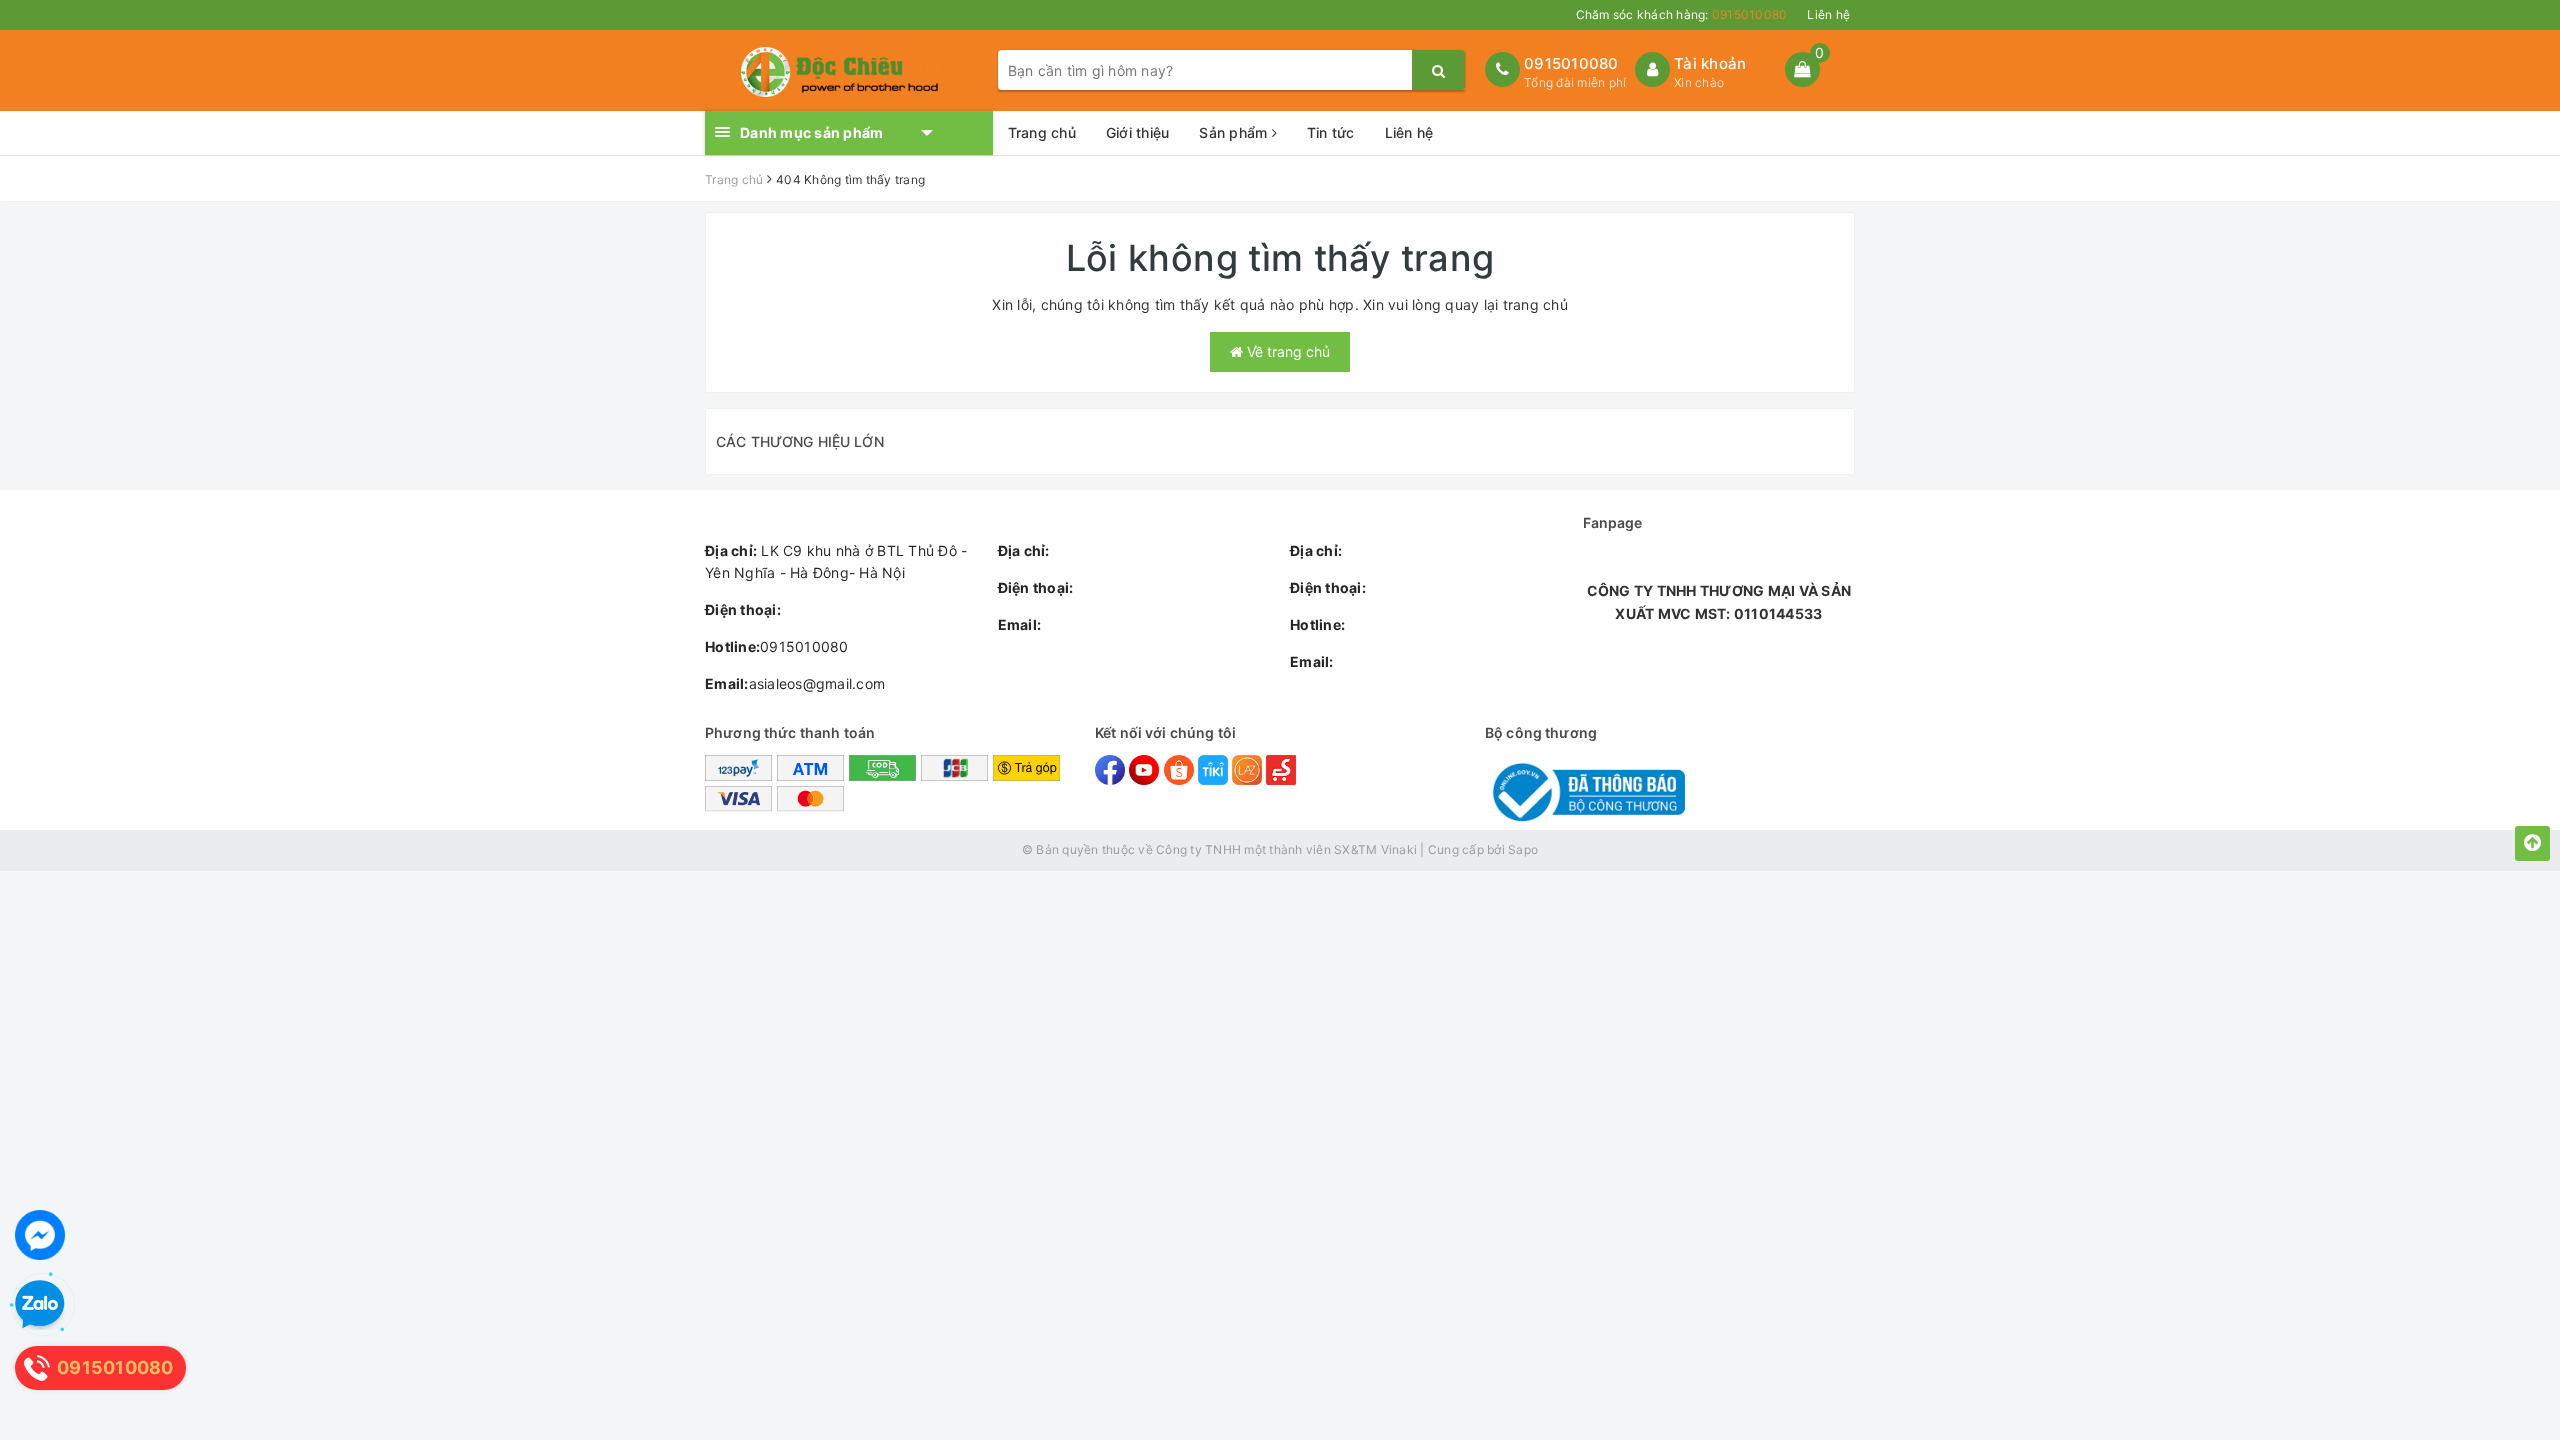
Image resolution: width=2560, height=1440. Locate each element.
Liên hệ (1828, 14)
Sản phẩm (1235, 132)
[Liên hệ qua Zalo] (40, 1305)
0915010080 (1571, 63)
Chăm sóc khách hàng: (1682, 14)
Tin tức (1331, 132)
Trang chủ (1042, 132)
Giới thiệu (1138, 132)
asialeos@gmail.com (795, 683)
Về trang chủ (1286, 351)
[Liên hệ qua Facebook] (40, 1235)
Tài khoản (1710, 63)
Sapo (1523, 849)
